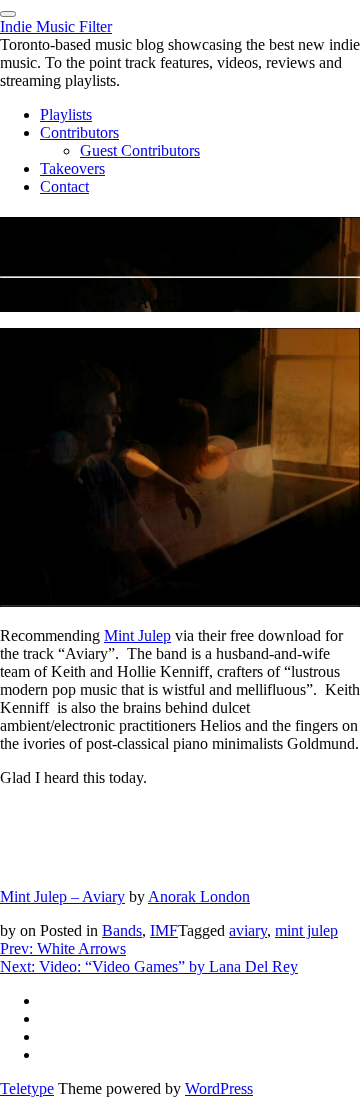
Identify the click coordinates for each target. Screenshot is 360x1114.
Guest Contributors (140, 150)
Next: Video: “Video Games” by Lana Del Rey (149, 966)
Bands (122, 930)
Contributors (79, 132)
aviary (248, 930)
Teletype (27, 1088)
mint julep (306, 930)
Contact (64, 186)
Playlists (66, 114)
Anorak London (199, 896)
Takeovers (72, 168)
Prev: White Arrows (63, 948)
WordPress (219, 1088)
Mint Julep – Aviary (62, 896)
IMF (164, 930)
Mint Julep (137, 635)
